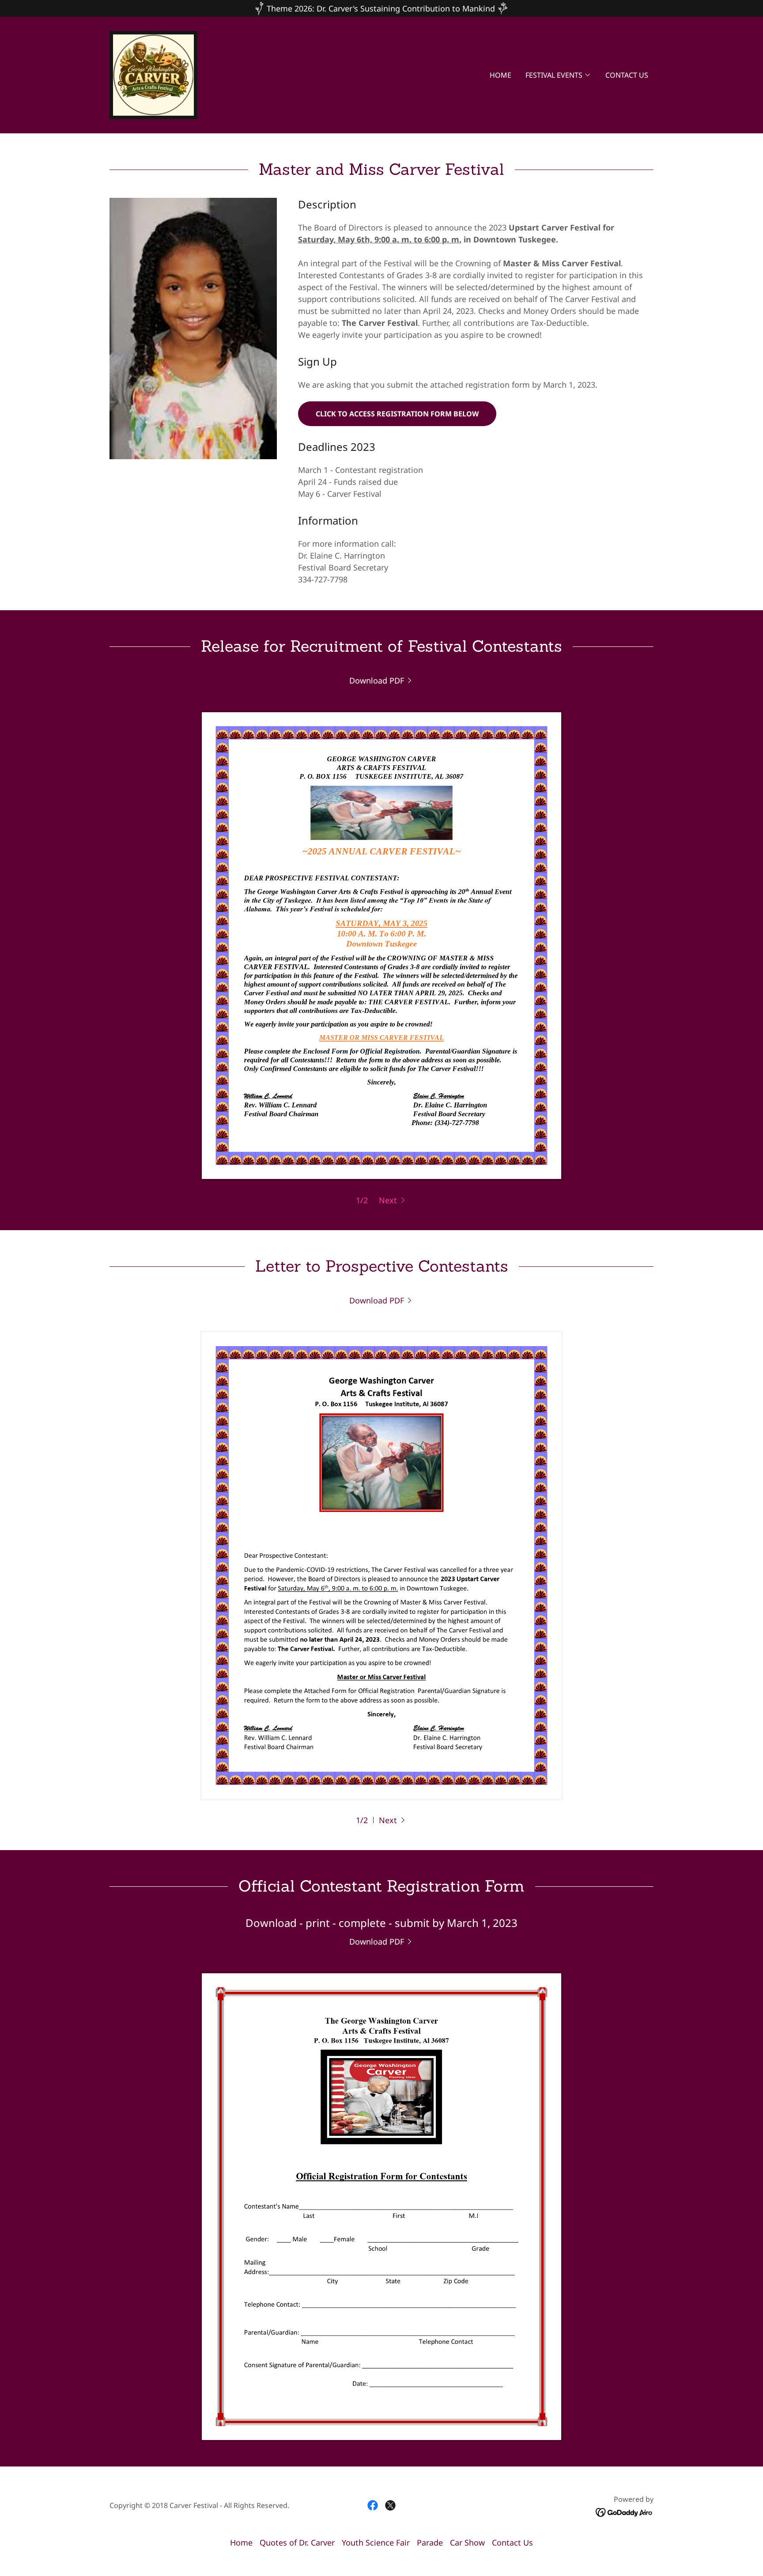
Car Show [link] (467, 2542)
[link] (153, 74)
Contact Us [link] (627, 75)
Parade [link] (430, 2542)
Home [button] (241, 2542)
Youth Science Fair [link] (376, 2542)
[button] (558, 75)
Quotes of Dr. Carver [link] (297, 2542)
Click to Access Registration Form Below (397, 414)
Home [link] (500, 75)
